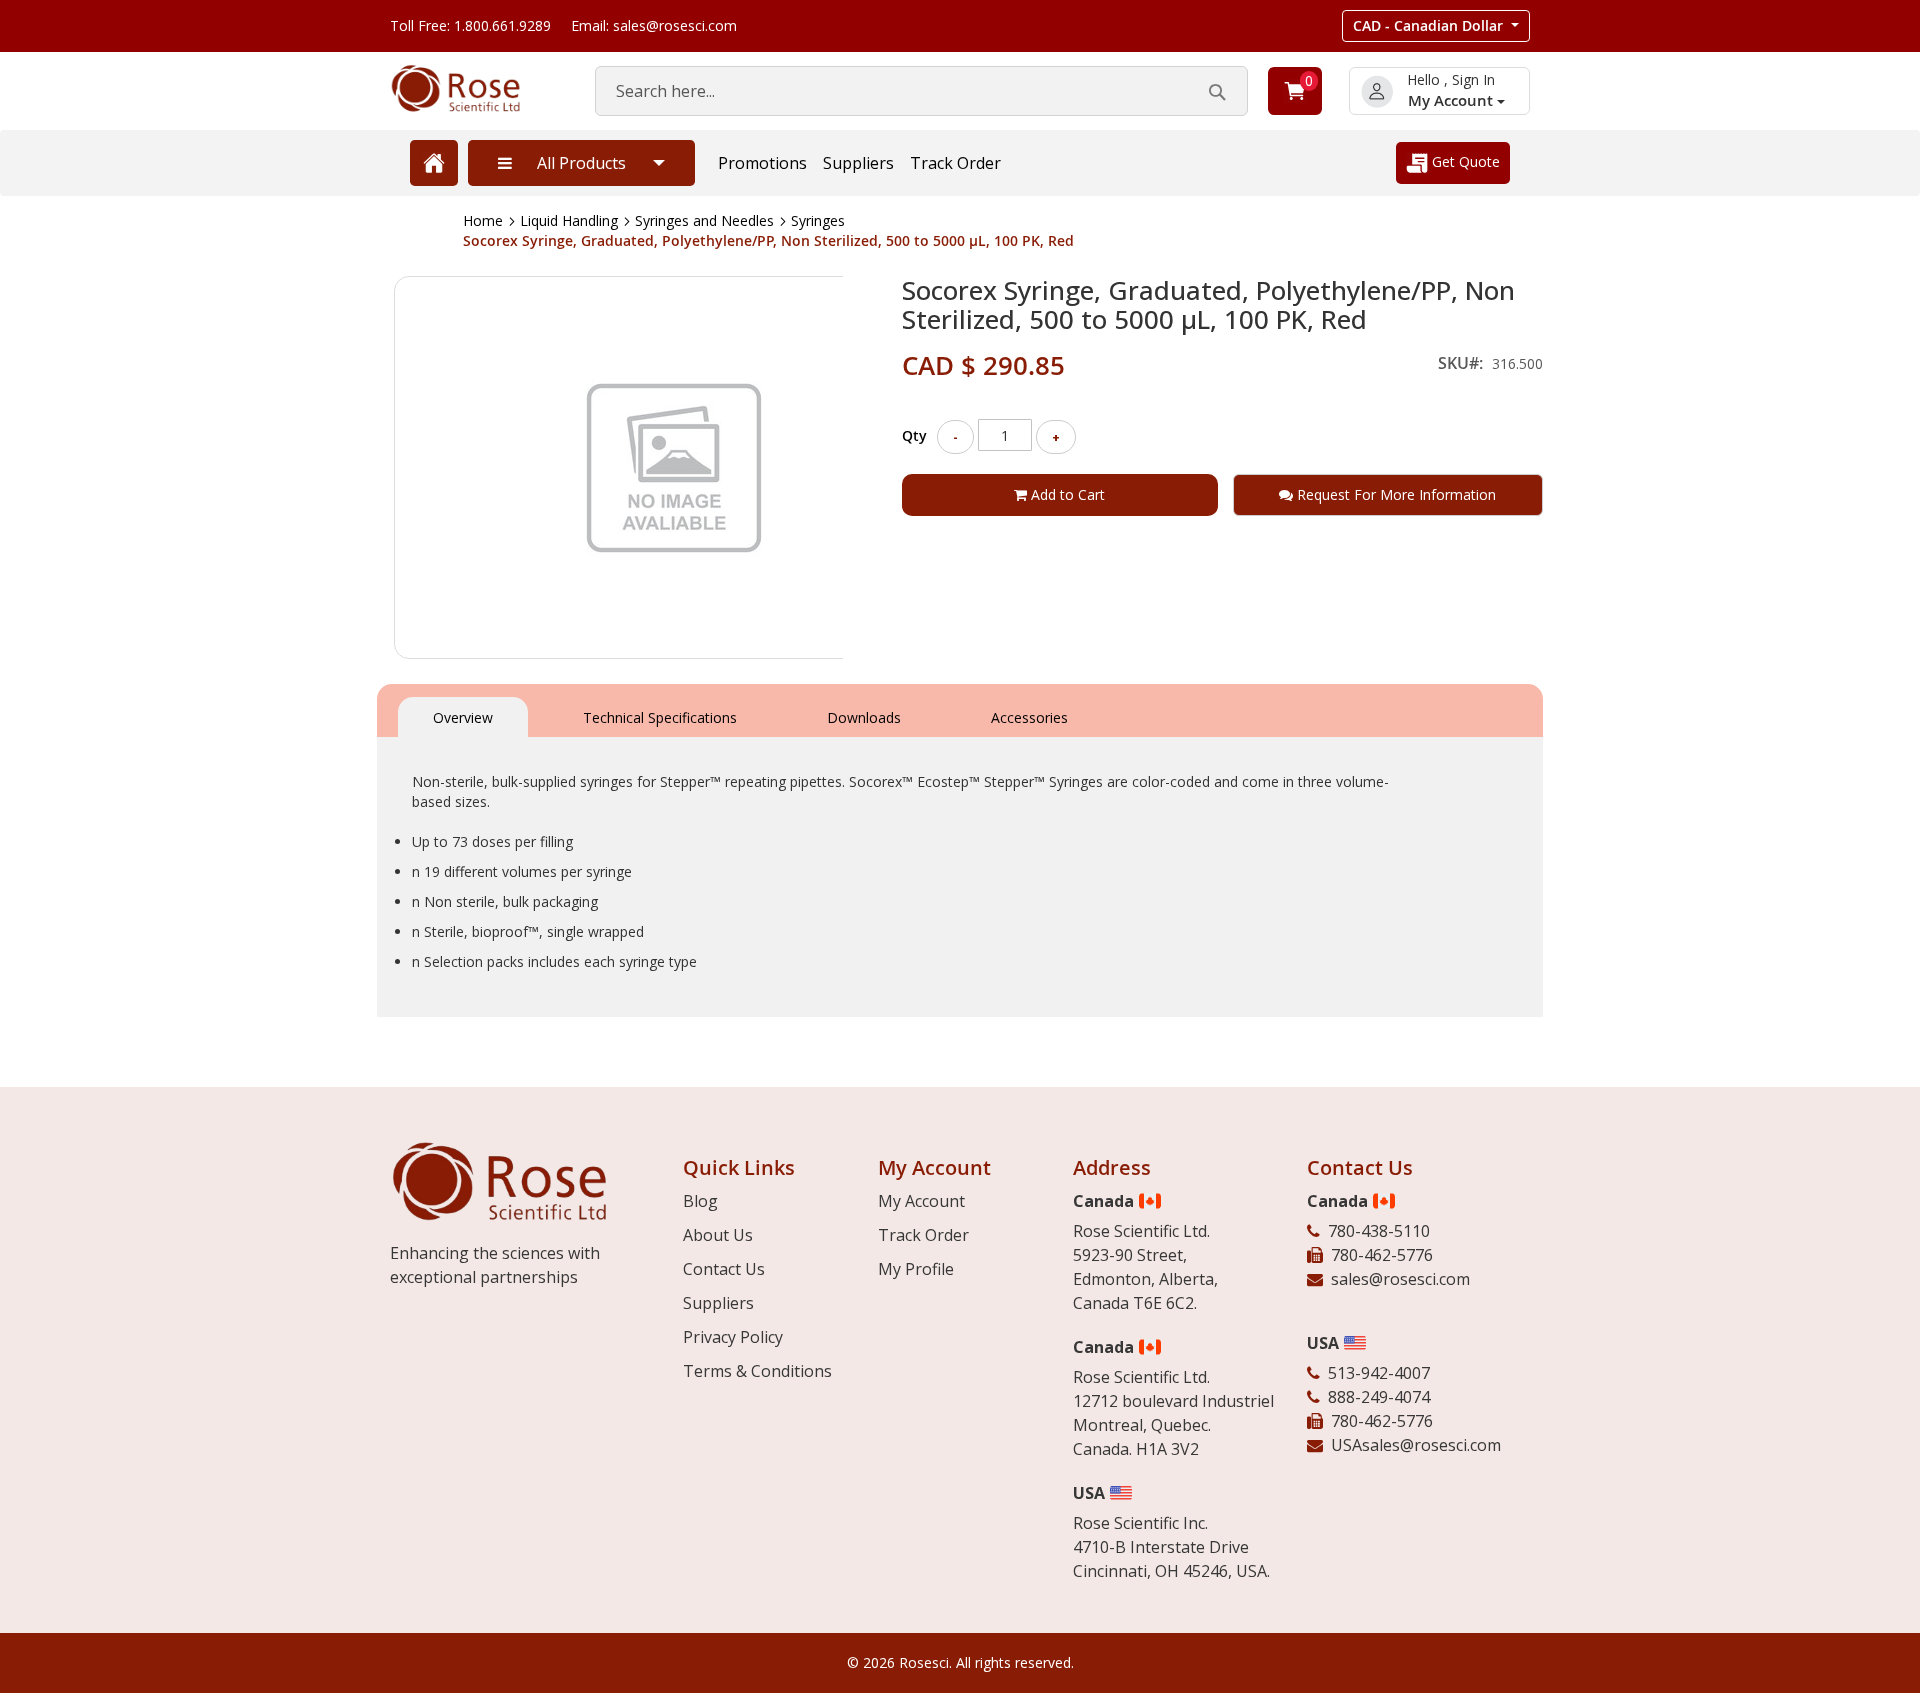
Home (483, 220)
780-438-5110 (1379, 1231)
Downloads (864, 717)
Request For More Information (1394, 494)
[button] (1436, 26)
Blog (700, 1201)
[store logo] (472, 88)
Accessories (1029, 717)
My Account (1452, 100)
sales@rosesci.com (1400, 1279)
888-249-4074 (1379, 1397)
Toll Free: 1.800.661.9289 (470, 25)
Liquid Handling (569, 220)
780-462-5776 (1382, 1255)
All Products (581, 163)
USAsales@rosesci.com (1416, 1445)
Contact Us (724, 1269)
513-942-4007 (1379, 1373)
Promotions (762, 163)
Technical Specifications (660, 717)
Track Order (955, 163)
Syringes (818, 220)
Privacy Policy (733, 1337)
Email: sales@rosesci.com (654, 25)
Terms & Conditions (757, 1371)
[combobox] (921, 91)
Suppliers (858, 163)
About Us (718, 1235)
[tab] (463, 715)
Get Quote (1464, 161)
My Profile (916, 1269)
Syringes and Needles (704, 220)
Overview (463, 717)
